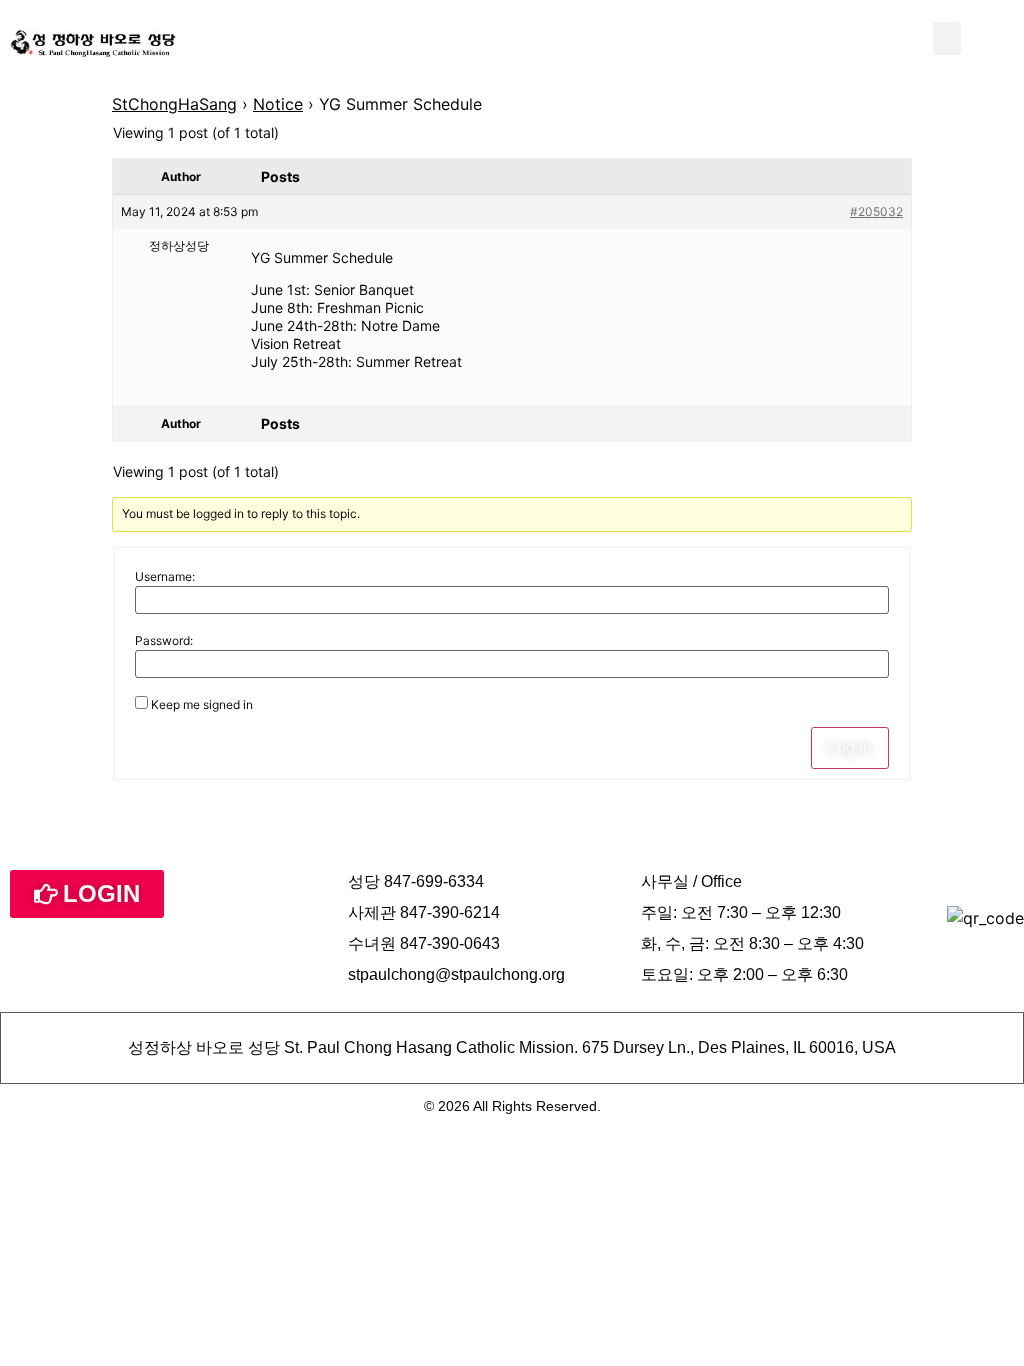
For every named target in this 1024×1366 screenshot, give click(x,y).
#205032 (876, 211)
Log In (850, 747)
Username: (165, 577)
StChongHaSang (174, 104)
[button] (947, 38)
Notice (278, 104)
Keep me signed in (202, 705)
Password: (164, 641)
